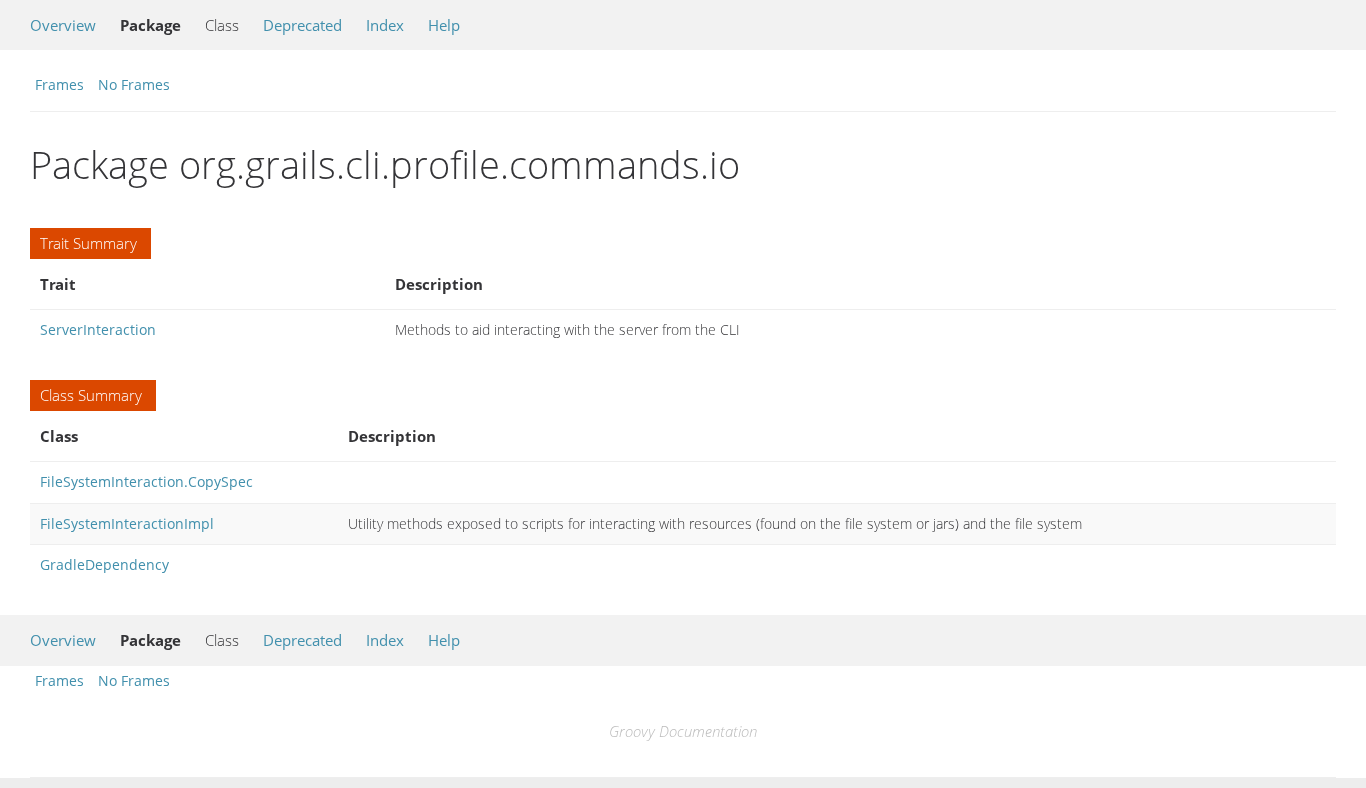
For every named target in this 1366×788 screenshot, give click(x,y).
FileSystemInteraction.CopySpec (146, 481)
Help (444, 25)
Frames (59, 84)
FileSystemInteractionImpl (127, 523)
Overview (63, 25)
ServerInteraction (98, 329)
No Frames (134, 84)
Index (385, 25)
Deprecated (302, 25)
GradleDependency (104, 564)
